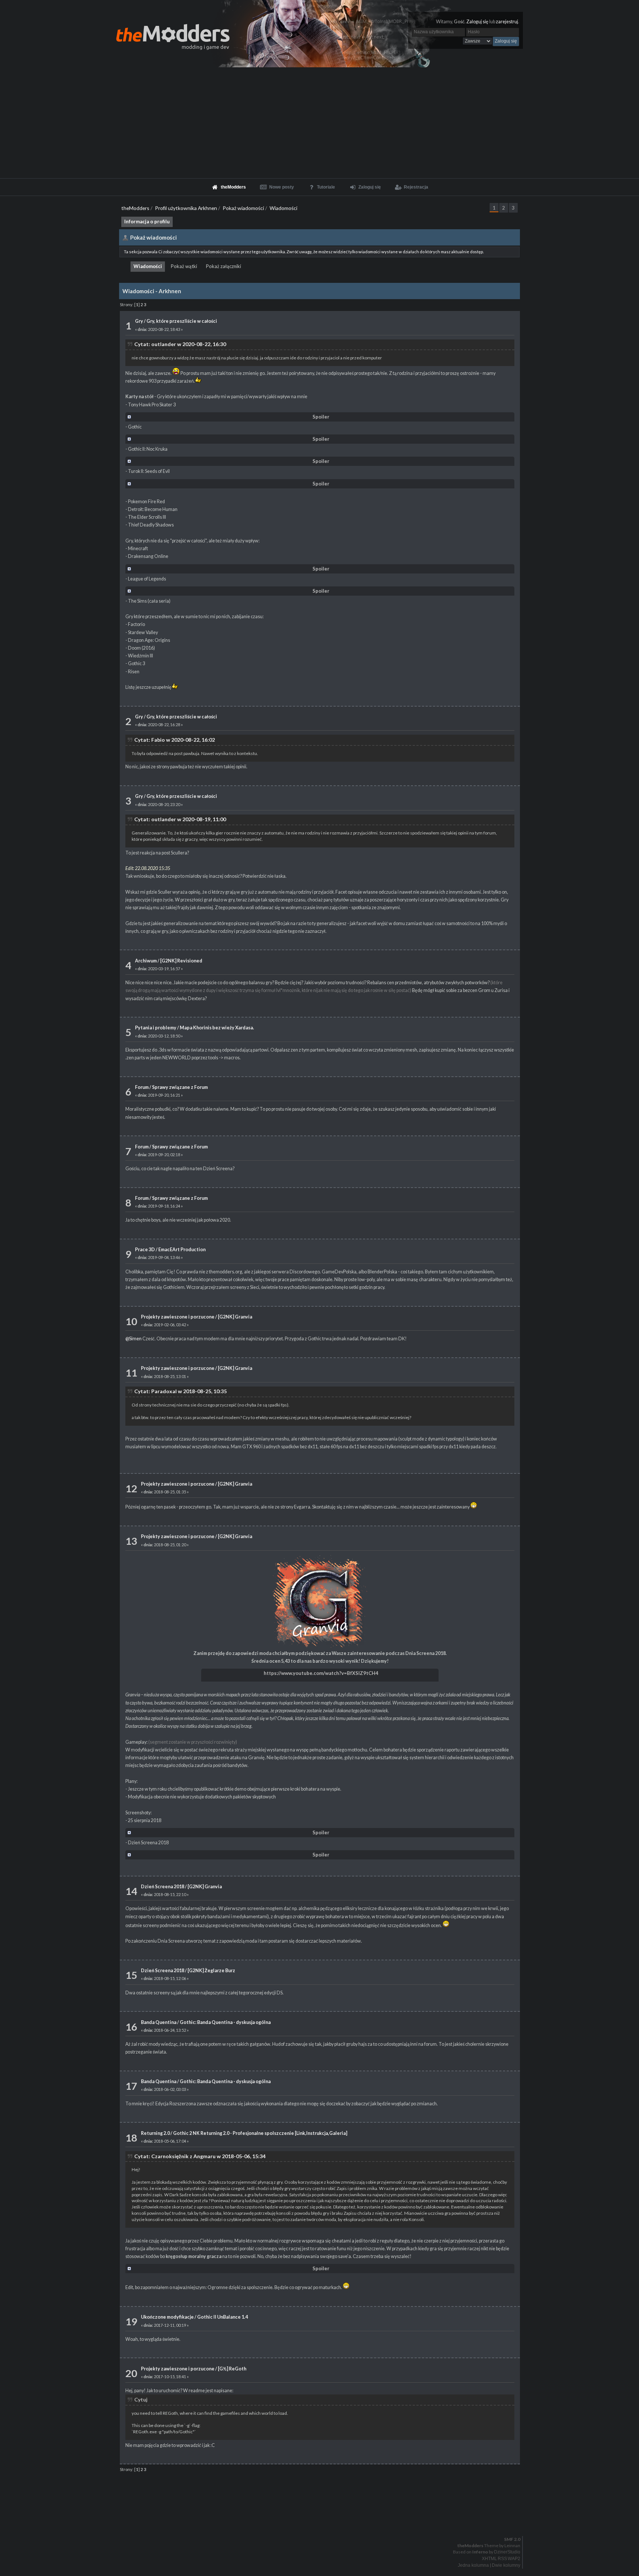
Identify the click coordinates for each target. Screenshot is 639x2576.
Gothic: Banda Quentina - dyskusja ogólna (225, 2022)
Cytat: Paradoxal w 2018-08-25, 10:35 (180, 1391)
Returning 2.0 (155, 2133)
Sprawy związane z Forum (180, 1087)
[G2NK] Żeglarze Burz (211, 1971)
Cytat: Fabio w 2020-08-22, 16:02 (175, 740)
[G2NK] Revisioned (181, 961)
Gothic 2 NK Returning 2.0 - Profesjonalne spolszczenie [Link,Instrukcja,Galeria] (260, 2133)
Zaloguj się (477, 22)
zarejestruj (507, 22)
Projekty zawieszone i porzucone (178, 1317)
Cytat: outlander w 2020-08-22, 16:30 (180, 344)
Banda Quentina (159, 2022)
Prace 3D (145, 1250)
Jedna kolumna (473, 2565)
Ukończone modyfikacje (167, 2317)
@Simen (133, 1339)
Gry (139, 321)
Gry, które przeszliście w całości (182, 321)
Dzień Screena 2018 (163, 1887)
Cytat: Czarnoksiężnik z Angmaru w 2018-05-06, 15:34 (200, 2156)
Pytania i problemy (156, 1028)
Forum (142, 1087)
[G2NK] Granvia (235, 1317)
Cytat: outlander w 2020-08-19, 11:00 (180, 819)
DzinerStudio (507, 2552)
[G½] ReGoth (232, 2369)
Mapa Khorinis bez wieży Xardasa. (217, 1028)
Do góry (322, 2520)
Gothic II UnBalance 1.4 (222, 2317)
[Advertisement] (319, 123)
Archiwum (146, 961)
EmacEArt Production (182, 1250)
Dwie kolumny (506, 2565)
